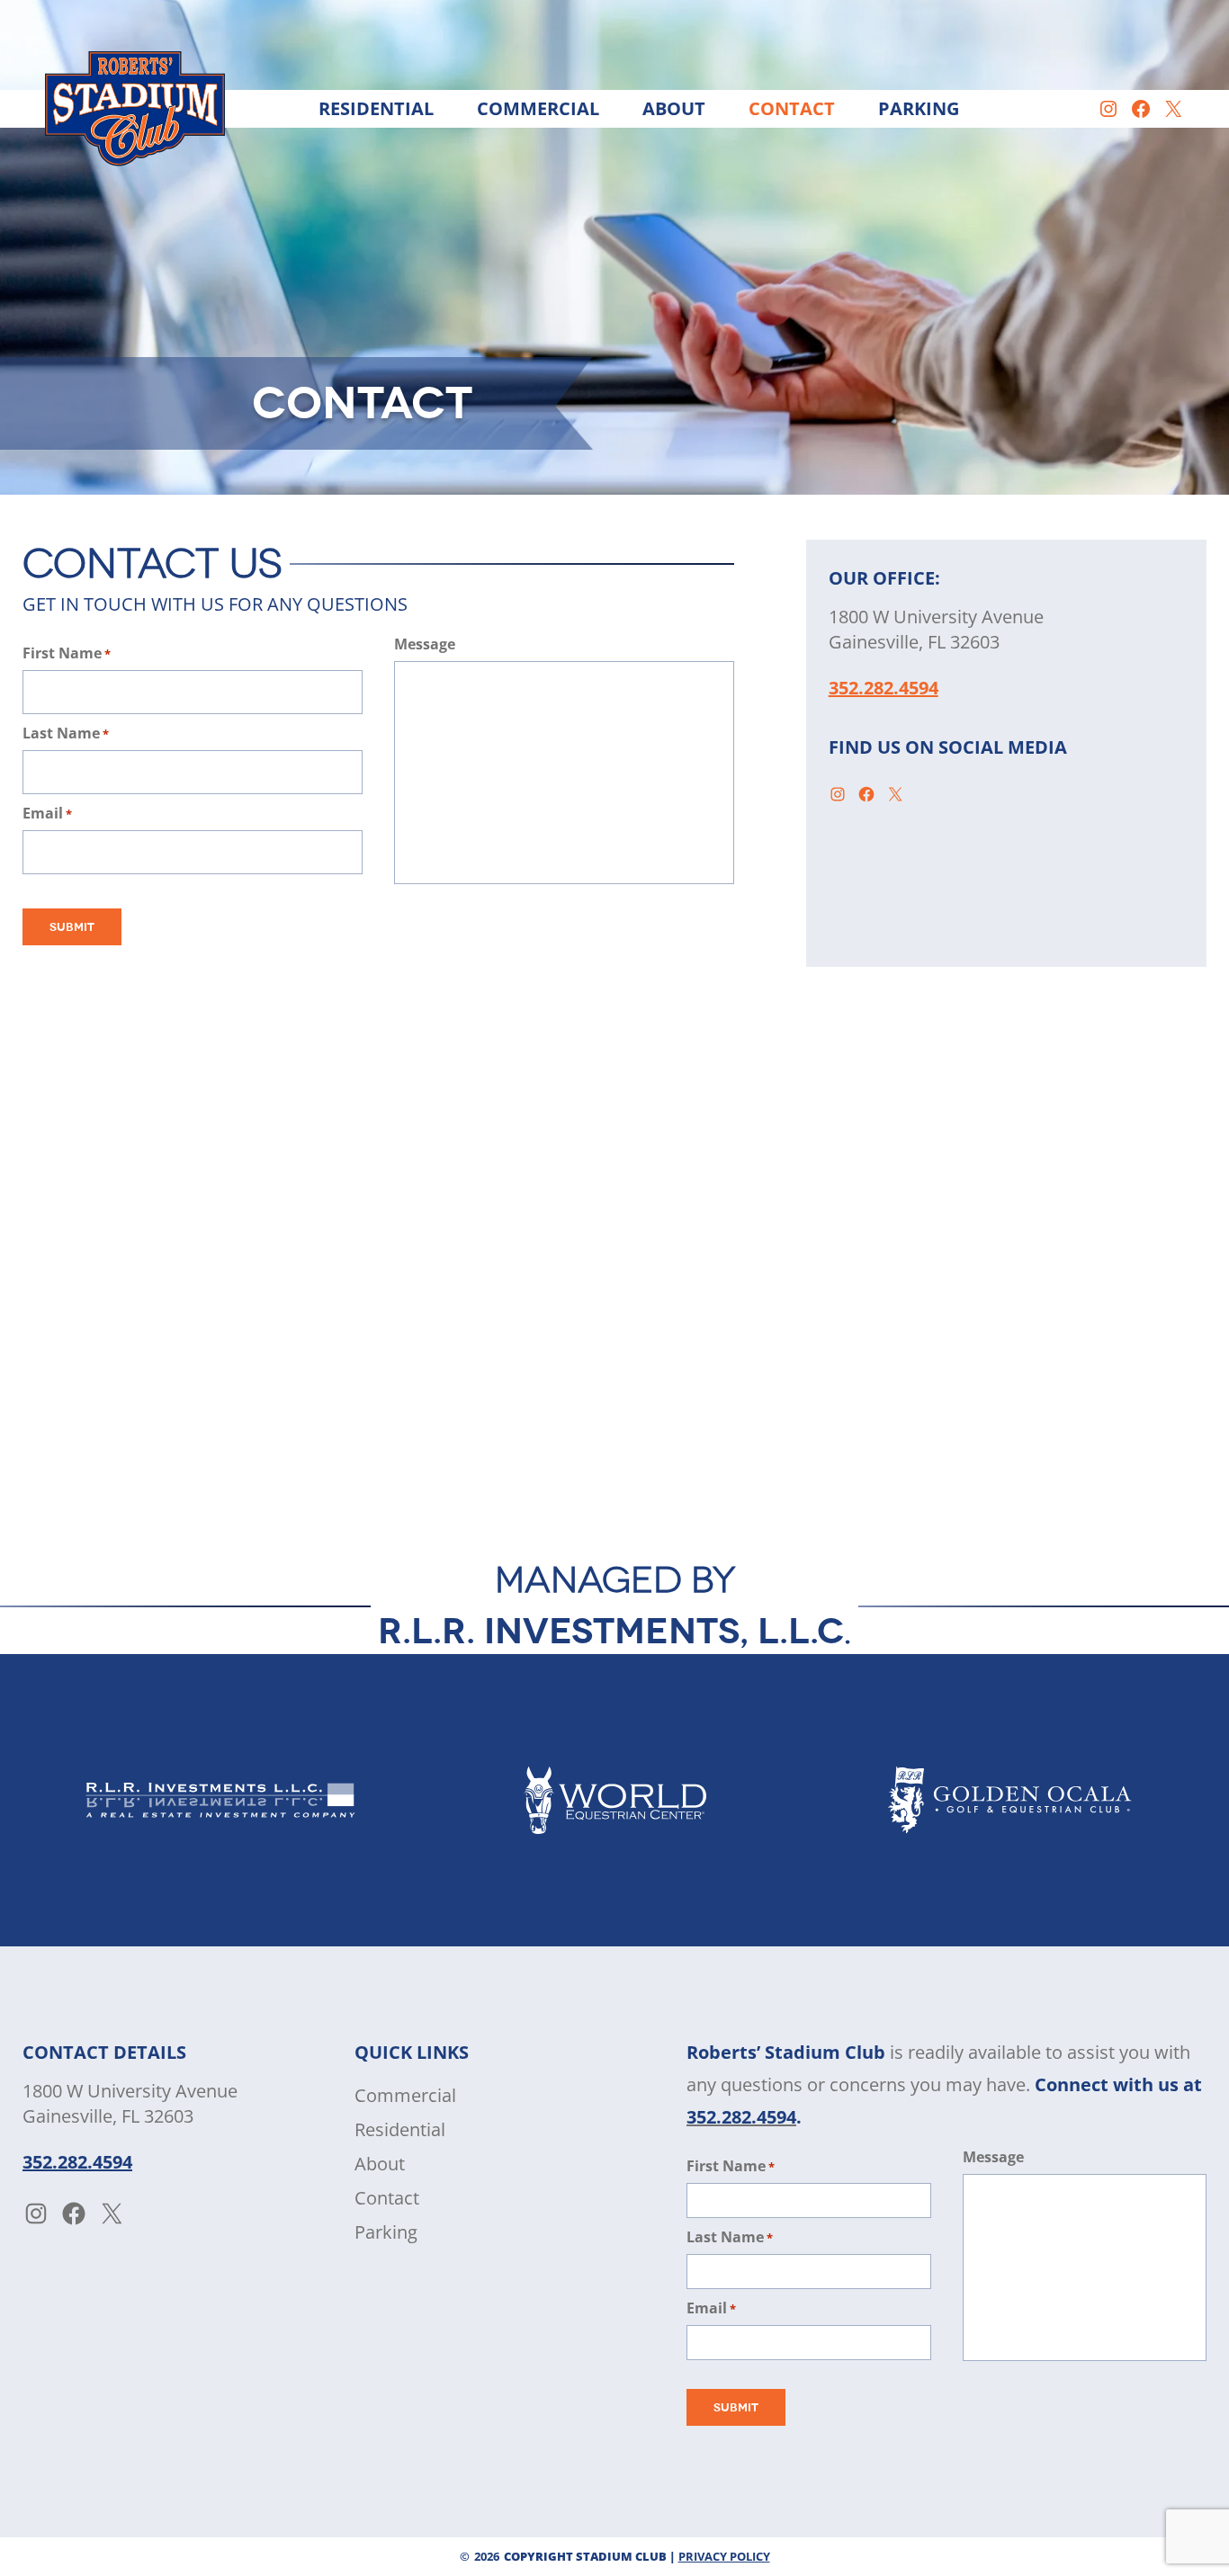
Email (47, 813)
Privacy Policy (724, 2556)
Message (425, 644)
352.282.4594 (884, 688)
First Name (67, 653)
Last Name (66, 733)
